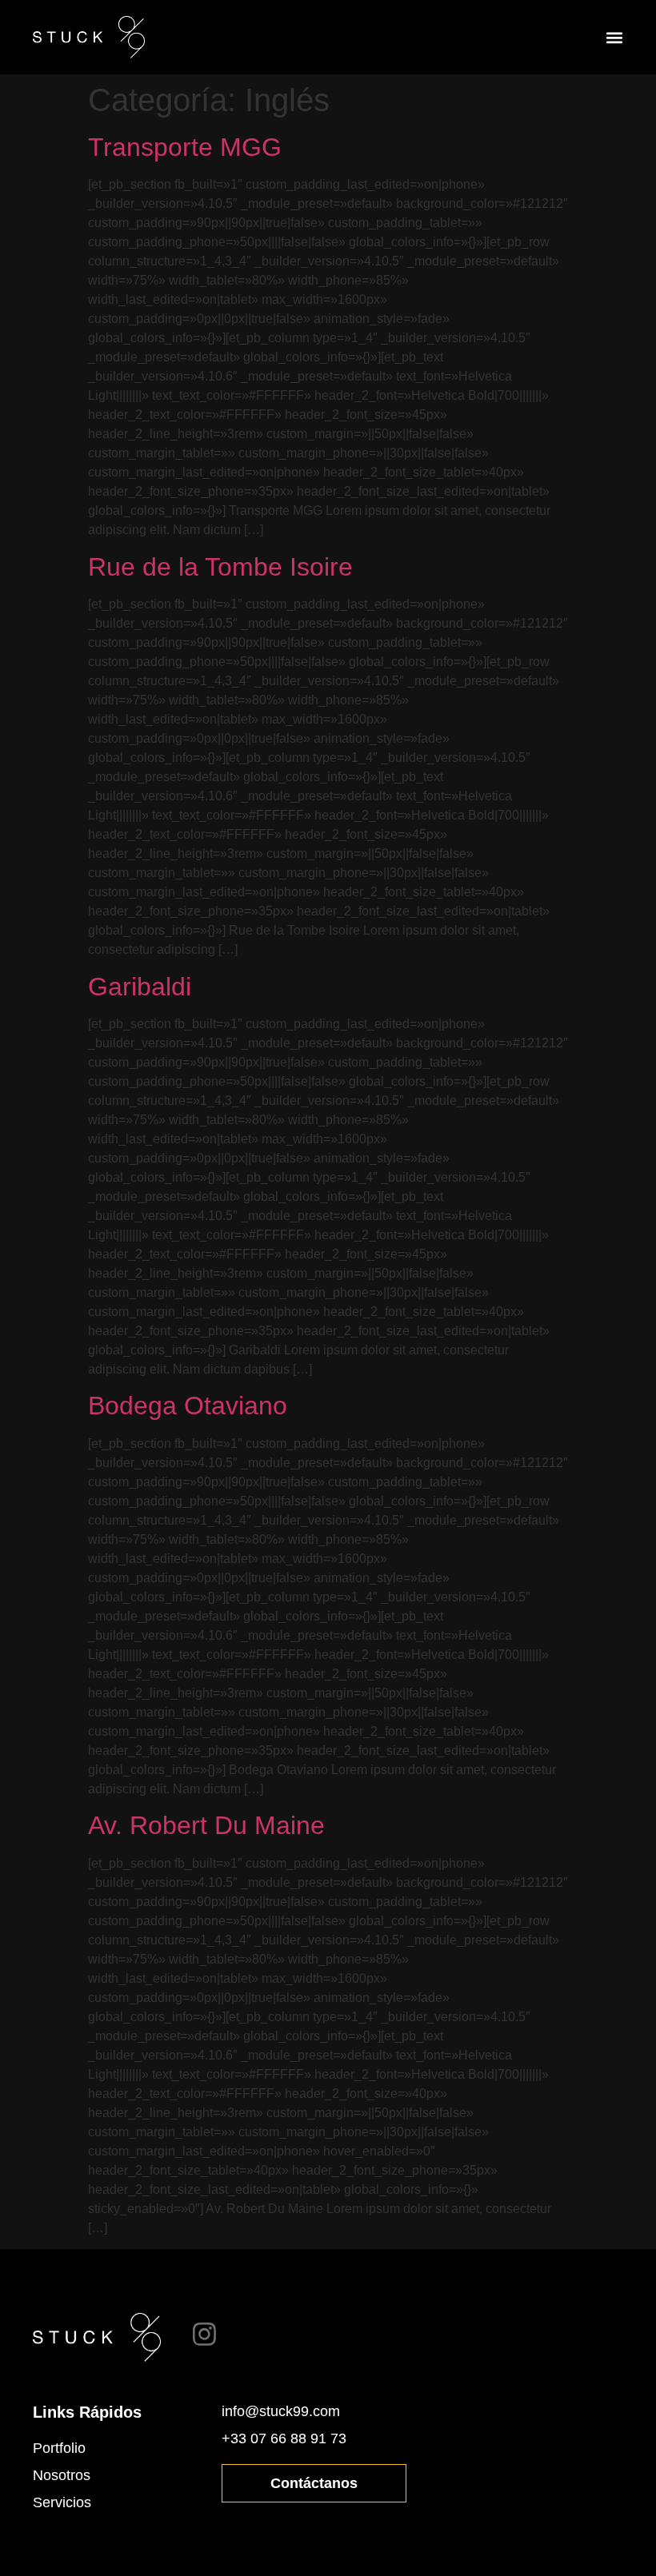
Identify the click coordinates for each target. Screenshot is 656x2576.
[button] (614, 38)
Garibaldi (140, 987)
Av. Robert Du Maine (206, 1825)
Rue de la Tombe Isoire (220, 567)
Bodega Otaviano (188, 1406)
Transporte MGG (185, 147)
